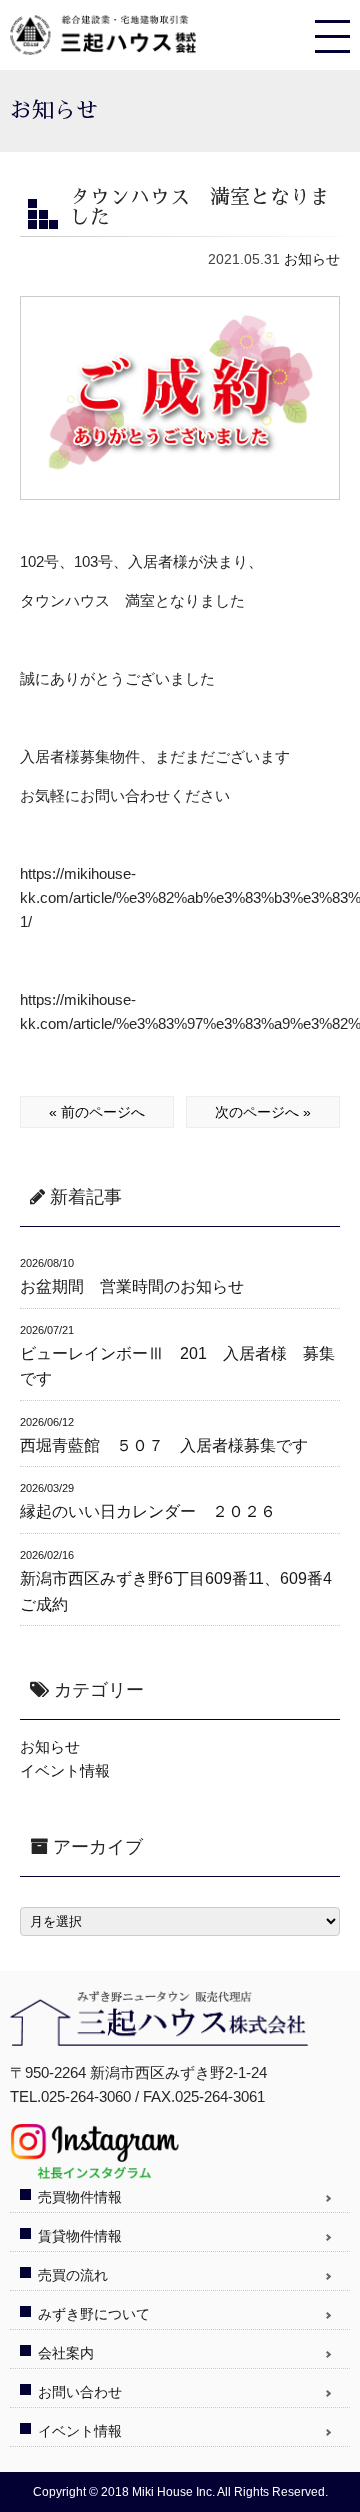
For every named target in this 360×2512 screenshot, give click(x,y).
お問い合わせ (80, 2392)
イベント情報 (65, 1770)
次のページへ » (263, 1112)
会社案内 (66, 2353)
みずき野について (94, 2314)
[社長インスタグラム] (94, 2171)
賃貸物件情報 (80, 2236)
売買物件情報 (80, 2197)
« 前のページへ (97, 1112)
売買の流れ (73, 2275)
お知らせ (312, 259)
